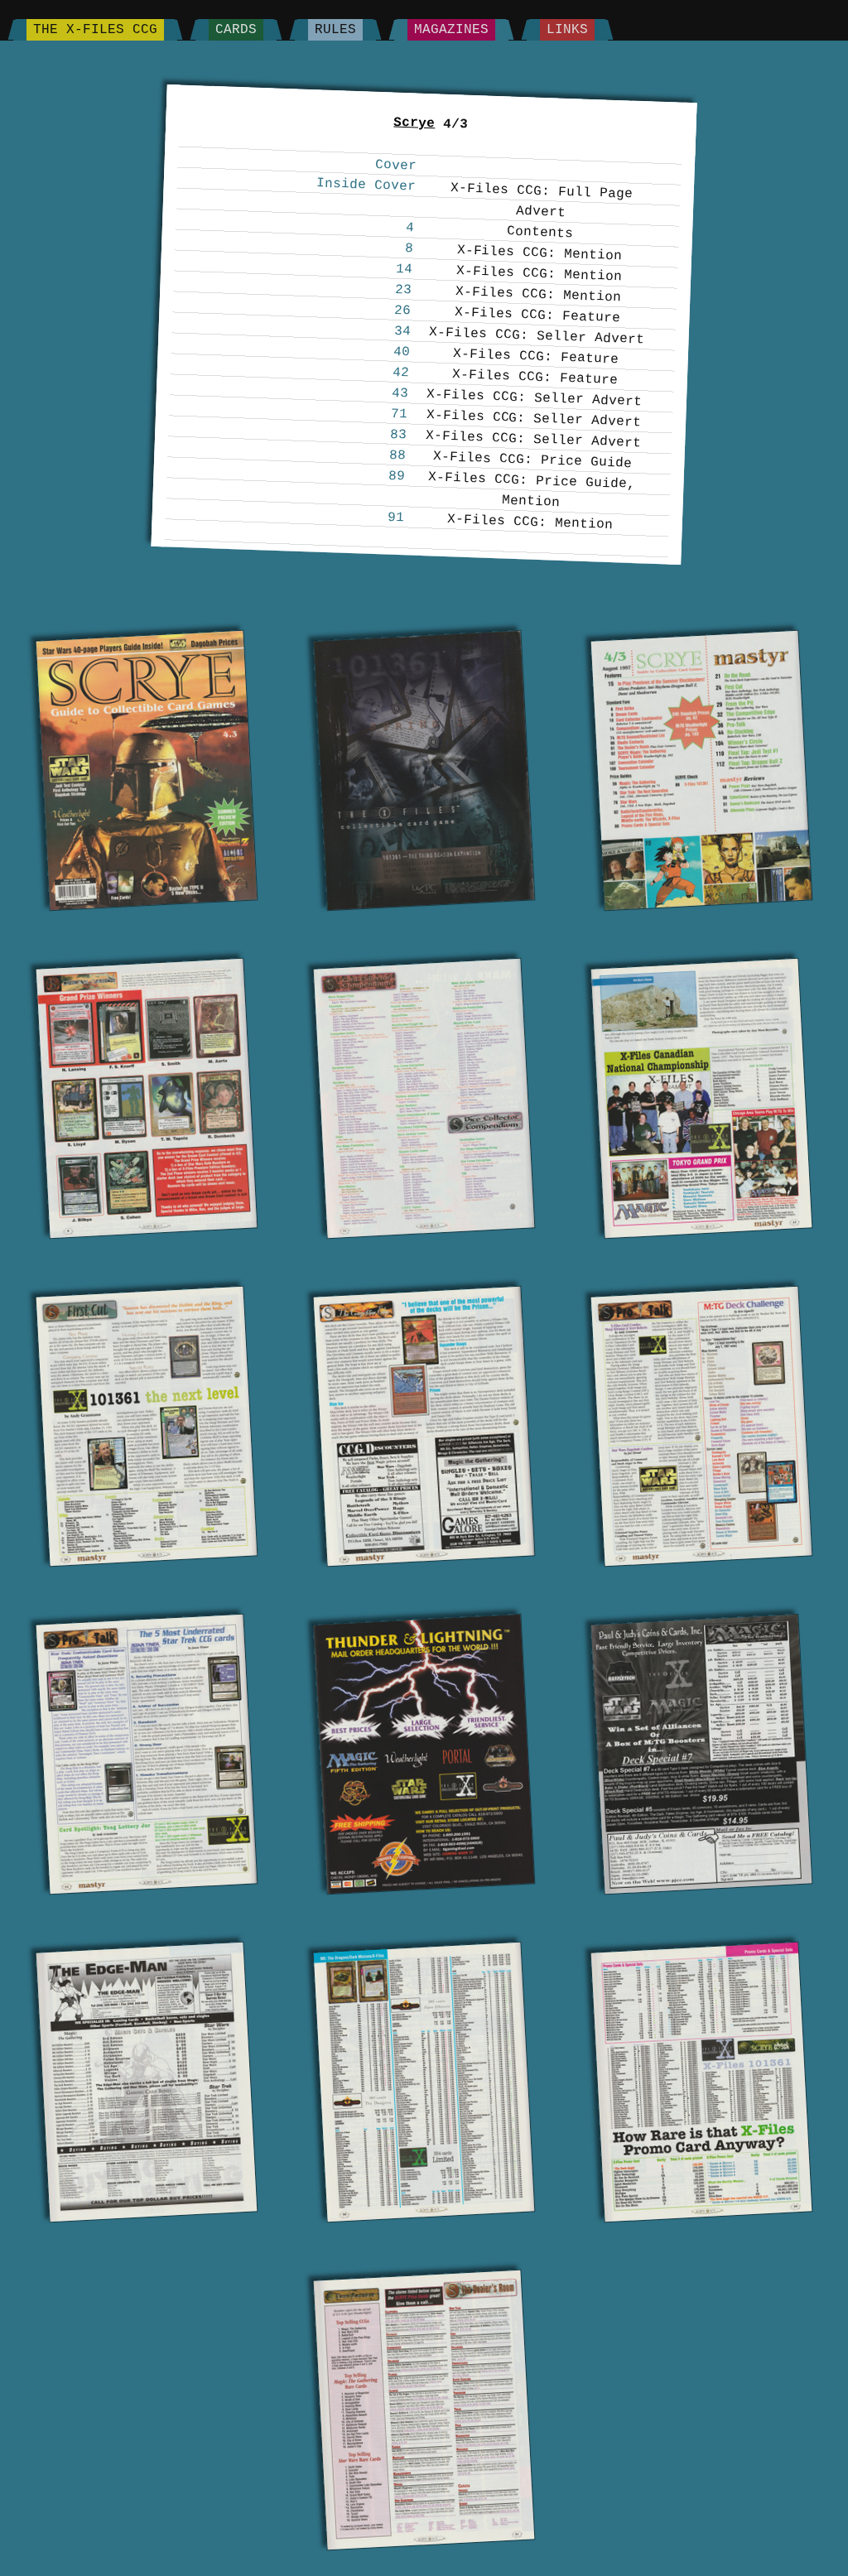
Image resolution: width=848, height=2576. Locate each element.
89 (397, 477)
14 (405, 270)
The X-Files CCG (95, 30)
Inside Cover (366, 185)
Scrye (414, 123)
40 (402, 352)
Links (567, 30)
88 (398, 456)
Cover (395, 166)
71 (400, 414)
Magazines (451, 30)
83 (399, 435)
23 (404, 290)
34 (402, 332)
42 (401, 373)
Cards (236, 30)
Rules (335, 30)
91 (396, 518)
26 (403, 311)
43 (400, 394)
